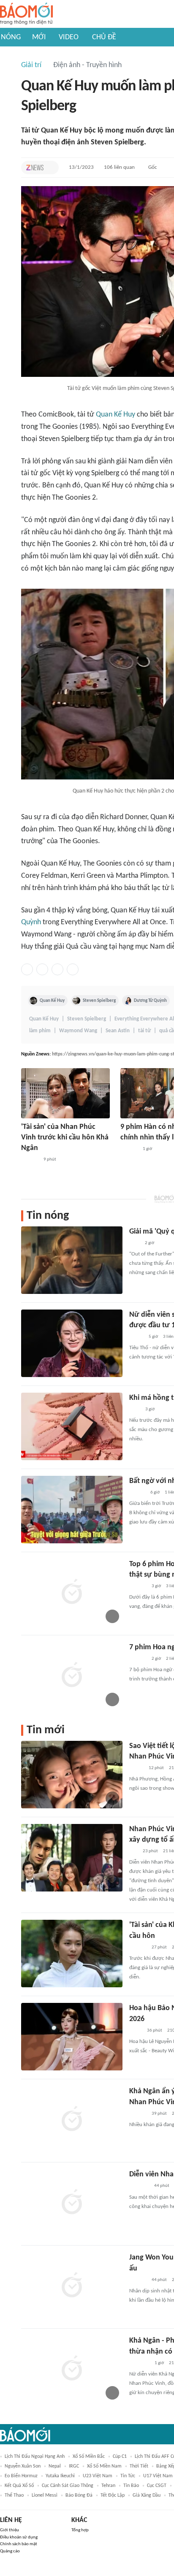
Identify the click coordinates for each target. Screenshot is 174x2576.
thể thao (14, 2495)
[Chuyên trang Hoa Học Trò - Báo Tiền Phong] (133, 1851)
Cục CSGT (157, 2486)
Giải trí (31, 65)
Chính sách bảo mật (19, 2544)
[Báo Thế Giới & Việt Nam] (136, 2031)
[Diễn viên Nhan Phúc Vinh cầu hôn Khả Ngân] (72, 2203)
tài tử (144, 1031)
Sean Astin (118, 1031)
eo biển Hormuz (21, 2476)
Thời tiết (139, 2466)
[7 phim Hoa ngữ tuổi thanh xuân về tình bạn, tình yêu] (72, 1676)
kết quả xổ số (19, 2486)
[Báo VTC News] (139, 2186)
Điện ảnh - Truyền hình (87, 65)
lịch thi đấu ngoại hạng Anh (35, 2457)
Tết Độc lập (113, 2495)
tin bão (131, 2486)
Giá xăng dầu (147, 2495)
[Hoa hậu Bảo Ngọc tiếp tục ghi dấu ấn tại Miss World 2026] (72, 2037)
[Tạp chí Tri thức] (35, 168)
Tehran (108, 2486)
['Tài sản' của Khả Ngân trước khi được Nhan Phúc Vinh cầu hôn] (72, 1954)
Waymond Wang (78, 1031)
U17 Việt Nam (158, 2476)
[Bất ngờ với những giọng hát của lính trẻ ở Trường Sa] (72, 1510)
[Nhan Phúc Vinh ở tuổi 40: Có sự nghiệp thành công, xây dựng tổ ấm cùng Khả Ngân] (72, 1858)
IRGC (74, 2466)
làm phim (40, 1031)
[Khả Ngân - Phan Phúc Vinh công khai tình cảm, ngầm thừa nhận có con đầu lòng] (72, 2369)
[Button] (50, 168)
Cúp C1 (120, 2457)
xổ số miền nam (104, 2466)
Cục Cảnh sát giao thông (68, 2486)
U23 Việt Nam (98, 2476)
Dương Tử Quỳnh (150, 1001)
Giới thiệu (10, 2530)
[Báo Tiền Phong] (137, 1493)
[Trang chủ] (26, 14)
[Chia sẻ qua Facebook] (27, 969)
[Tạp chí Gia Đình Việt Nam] (139, 2363)
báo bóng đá (79, 2495)
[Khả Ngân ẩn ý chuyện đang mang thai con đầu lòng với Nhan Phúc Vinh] (72, 2120)
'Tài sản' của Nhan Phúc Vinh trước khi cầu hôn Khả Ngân (65, 1138)
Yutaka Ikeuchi (60, 2476)
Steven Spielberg (99, 1001)
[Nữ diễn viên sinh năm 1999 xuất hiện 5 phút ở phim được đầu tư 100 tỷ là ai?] (72, 1343)
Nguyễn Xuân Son (23, 2466)
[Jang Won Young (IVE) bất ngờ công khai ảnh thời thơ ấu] (72, 2286)
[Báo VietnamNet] (136, 1337)
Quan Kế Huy (116, 415)
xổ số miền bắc (89, 2457)
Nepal (55, 2466)
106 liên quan (119, 167)
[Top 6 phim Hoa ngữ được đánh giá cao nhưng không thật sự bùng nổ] (72, 1593)
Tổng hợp (80, 2530)
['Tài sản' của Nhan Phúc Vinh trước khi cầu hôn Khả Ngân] (65, 1093)
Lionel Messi (45, 2495)
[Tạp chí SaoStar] (30, 1160)
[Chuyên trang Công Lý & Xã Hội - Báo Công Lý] (135, 1410)
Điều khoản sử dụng (19, 2537)
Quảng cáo (10, 2551)
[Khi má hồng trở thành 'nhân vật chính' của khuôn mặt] (72, 1426)
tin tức (128, 2476)
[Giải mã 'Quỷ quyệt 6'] (72, 1260)
